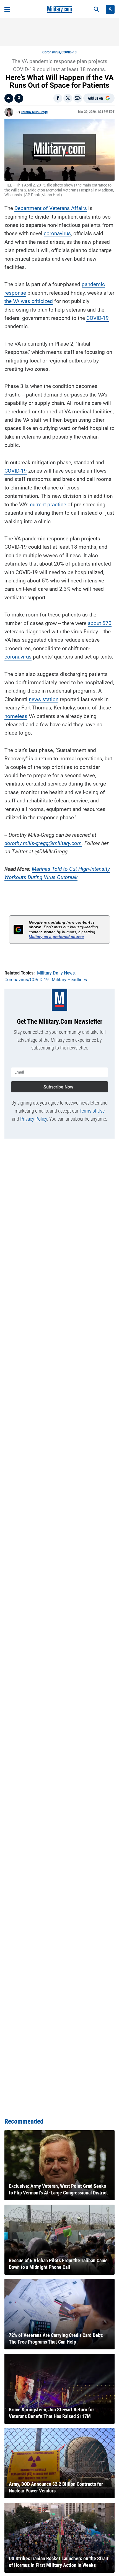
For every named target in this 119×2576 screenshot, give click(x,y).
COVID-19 (98, 318)
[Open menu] (7, 9)
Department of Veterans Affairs (51, 208)
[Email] (78, 98)
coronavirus (57, 233)
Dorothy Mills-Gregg (34, 112)
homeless (16, 716)
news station (44, 699)
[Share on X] (68, 98)
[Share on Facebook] (58, 98)
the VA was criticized (29, 301)
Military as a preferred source (56, 937)
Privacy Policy (34, 1119)
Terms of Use (92, 1111)
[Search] (96, 9)
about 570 (100, 623)
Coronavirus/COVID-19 (59, 52)
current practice (48, 505)
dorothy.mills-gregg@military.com (43, 843)
